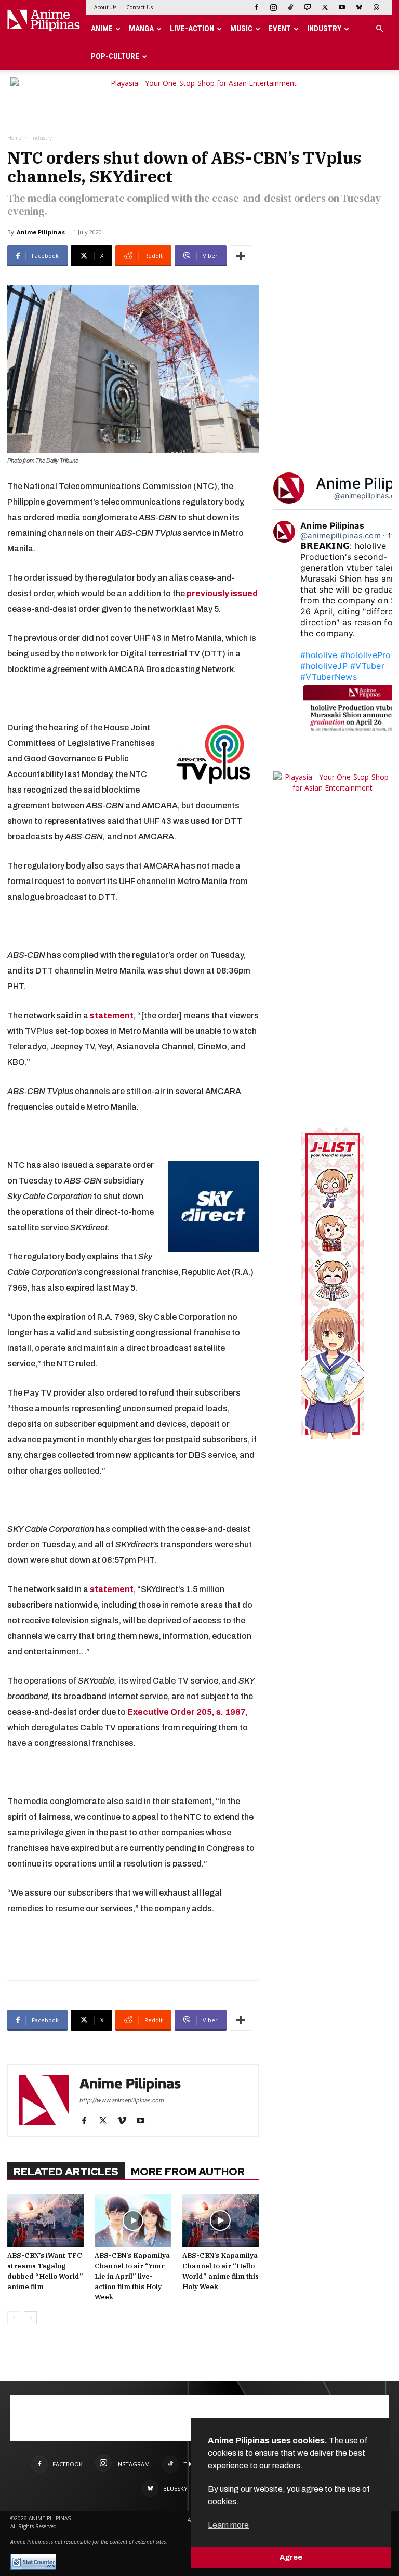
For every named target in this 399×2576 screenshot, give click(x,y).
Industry (324, 29)
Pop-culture (115, 56)
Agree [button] (291, 2557)
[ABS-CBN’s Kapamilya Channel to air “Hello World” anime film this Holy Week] (221, 2221)
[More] (241, 256)
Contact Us (139, 7)
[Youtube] (342, 7)
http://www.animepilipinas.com (122, 2100)
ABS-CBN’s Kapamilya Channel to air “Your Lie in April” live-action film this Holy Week (132, 2276)
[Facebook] (256, 7)
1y (392, 536)
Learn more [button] (228, 2525)
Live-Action (192, 29)
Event (280, 29)
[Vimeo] (125, 2121)
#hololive (319, 655)
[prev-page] (14, 2318)
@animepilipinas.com (341, 536)
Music (241, 29)
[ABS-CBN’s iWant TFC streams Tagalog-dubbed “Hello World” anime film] (45, 2221)
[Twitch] (308, 7)
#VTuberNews (329, 677)
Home (14, 138)
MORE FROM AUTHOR (188, 2172)
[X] (325, 7)
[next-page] (30, 2318)
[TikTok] (290, 7)
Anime (102, 29)
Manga (141, 29)
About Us (105, 7)
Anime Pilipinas (41, 232)
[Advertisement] (133, 1946)
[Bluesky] (359, 7)
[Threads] (376, 7)
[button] (379, 29)
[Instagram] (273, 7)
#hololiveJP (324, 666)
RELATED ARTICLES (66, 2172)
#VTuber (367, 666)
